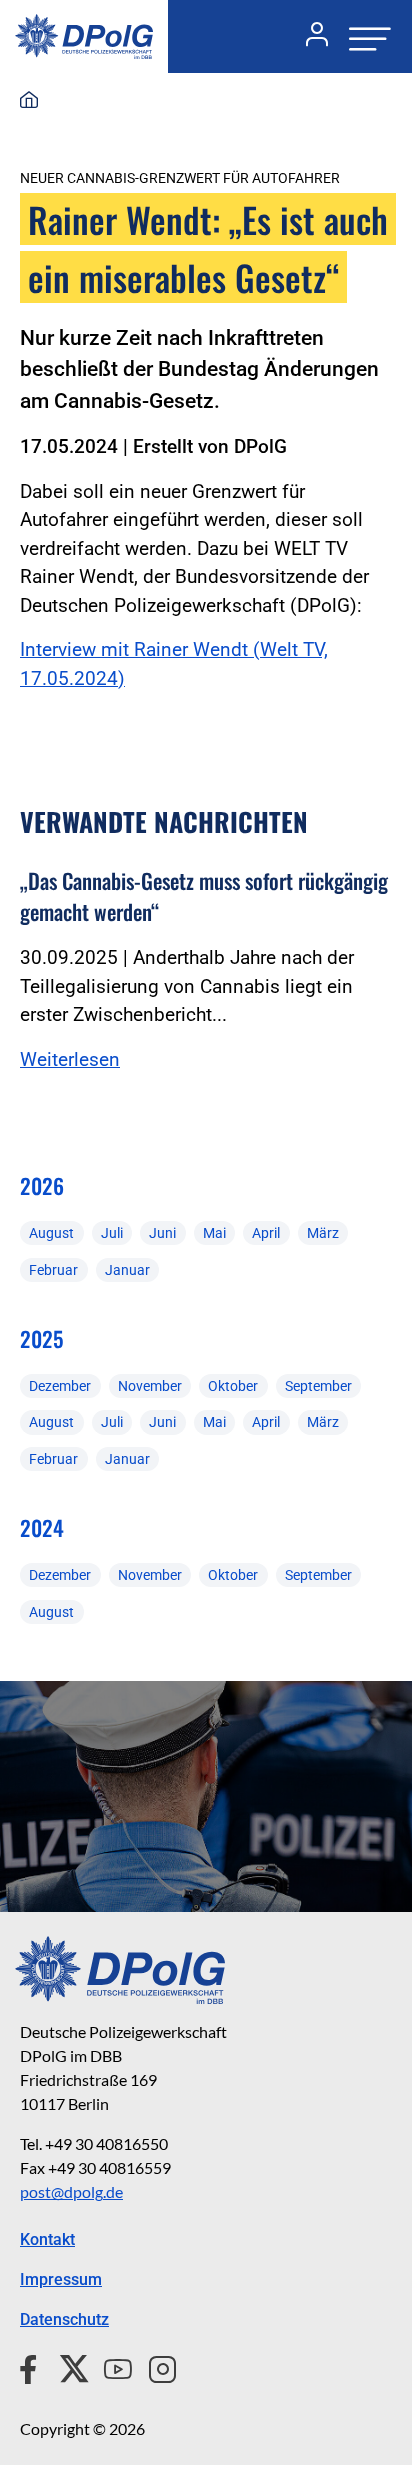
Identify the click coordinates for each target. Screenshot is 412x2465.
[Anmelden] (309, 37)
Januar (127, 1270)
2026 (42, 1185)
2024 (42, 1527)
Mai (214, 1233)
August (51, 1233)
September (318, 1386)
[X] (66, 2366)
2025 (41, 1338)
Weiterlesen (70, 1059)
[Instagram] (154, 2366)
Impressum (61, 2279)
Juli (112, 1233)
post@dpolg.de (71, 2191)
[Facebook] (32, 2366)
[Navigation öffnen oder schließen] (364, 36)
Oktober (233, 1386)
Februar (53, 1270)
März (323, 1233)
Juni (162, 1233)
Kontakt (47, 2239)
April (266, 1233)
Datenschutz (64, 2319)
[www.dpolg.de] (29, 101)
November (150, 1386)
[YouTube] (110, 2366)
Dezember (60, 1386)
